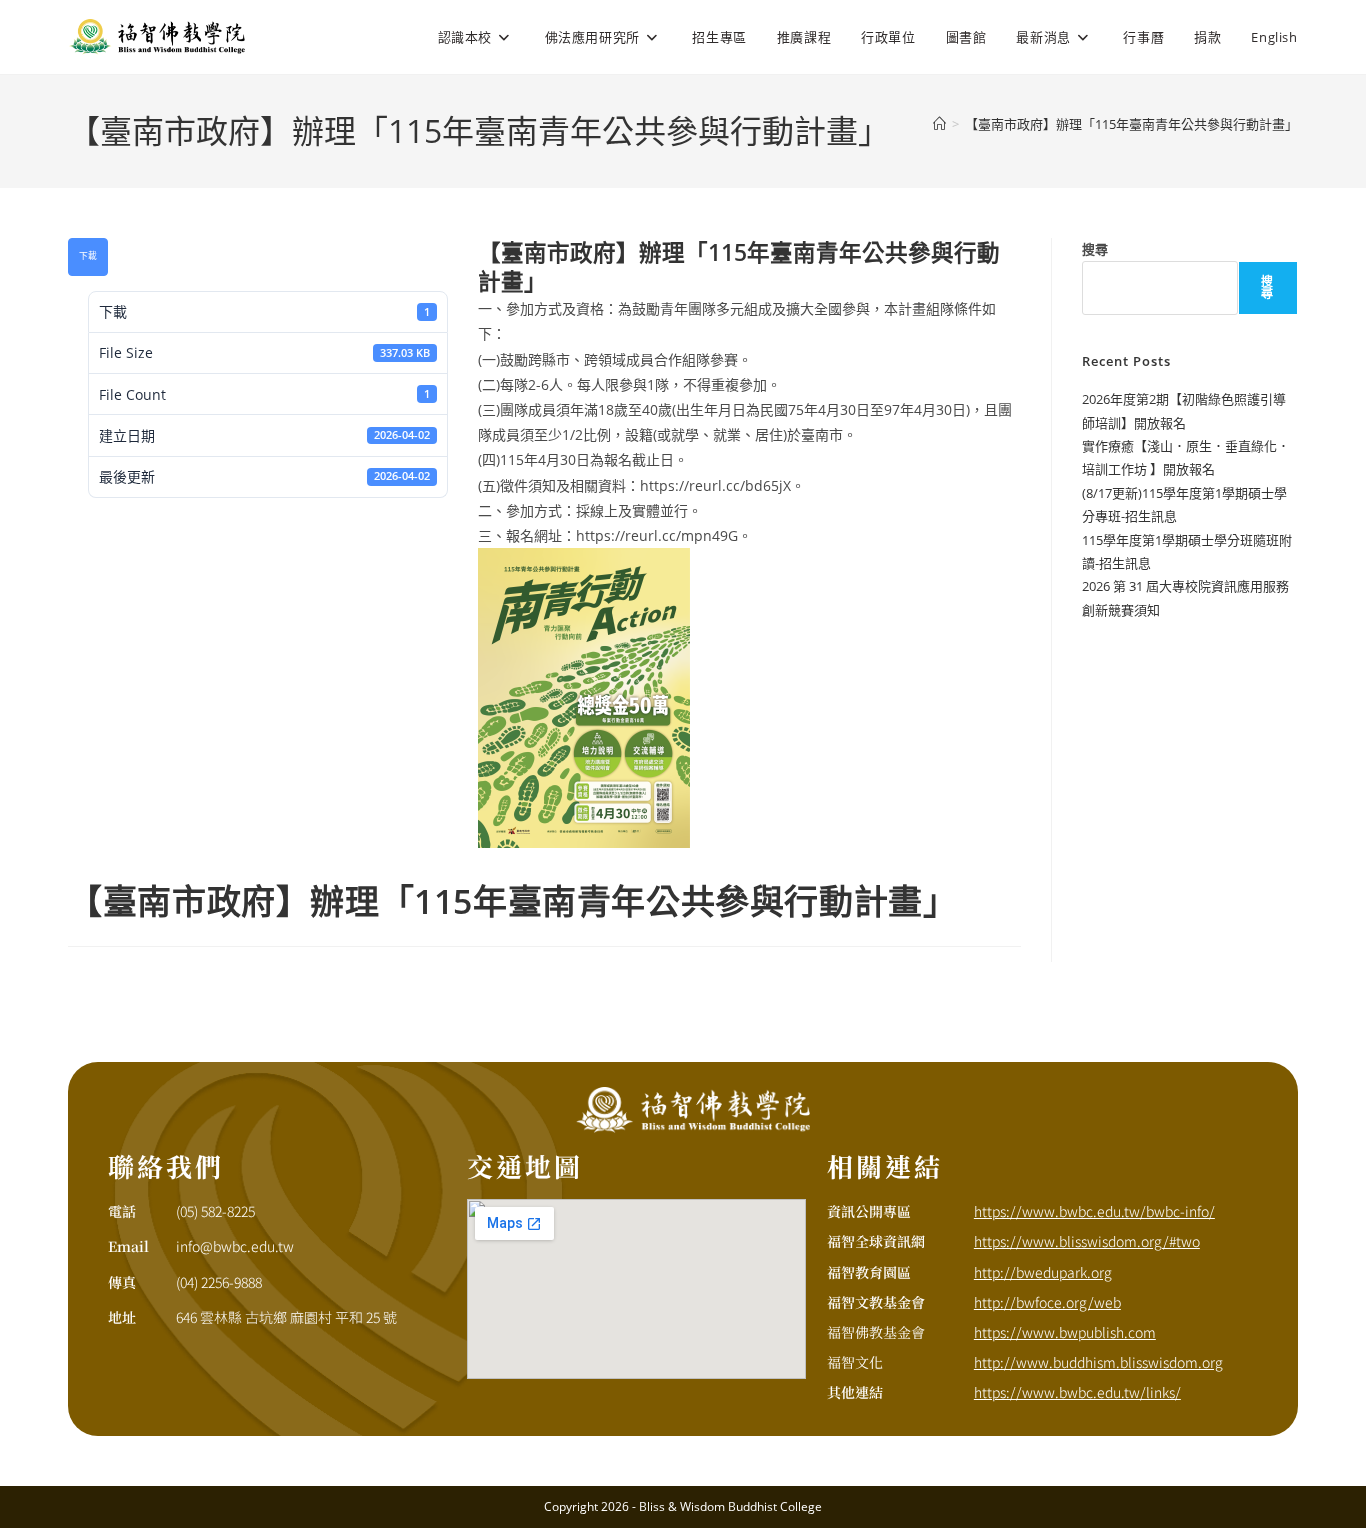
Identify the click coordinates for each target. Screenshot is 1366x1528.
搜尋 (1095, 249)
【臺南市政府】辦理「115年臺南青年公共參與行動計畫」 (1131, 124)
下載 (88, 256)
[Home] (939, 124)
